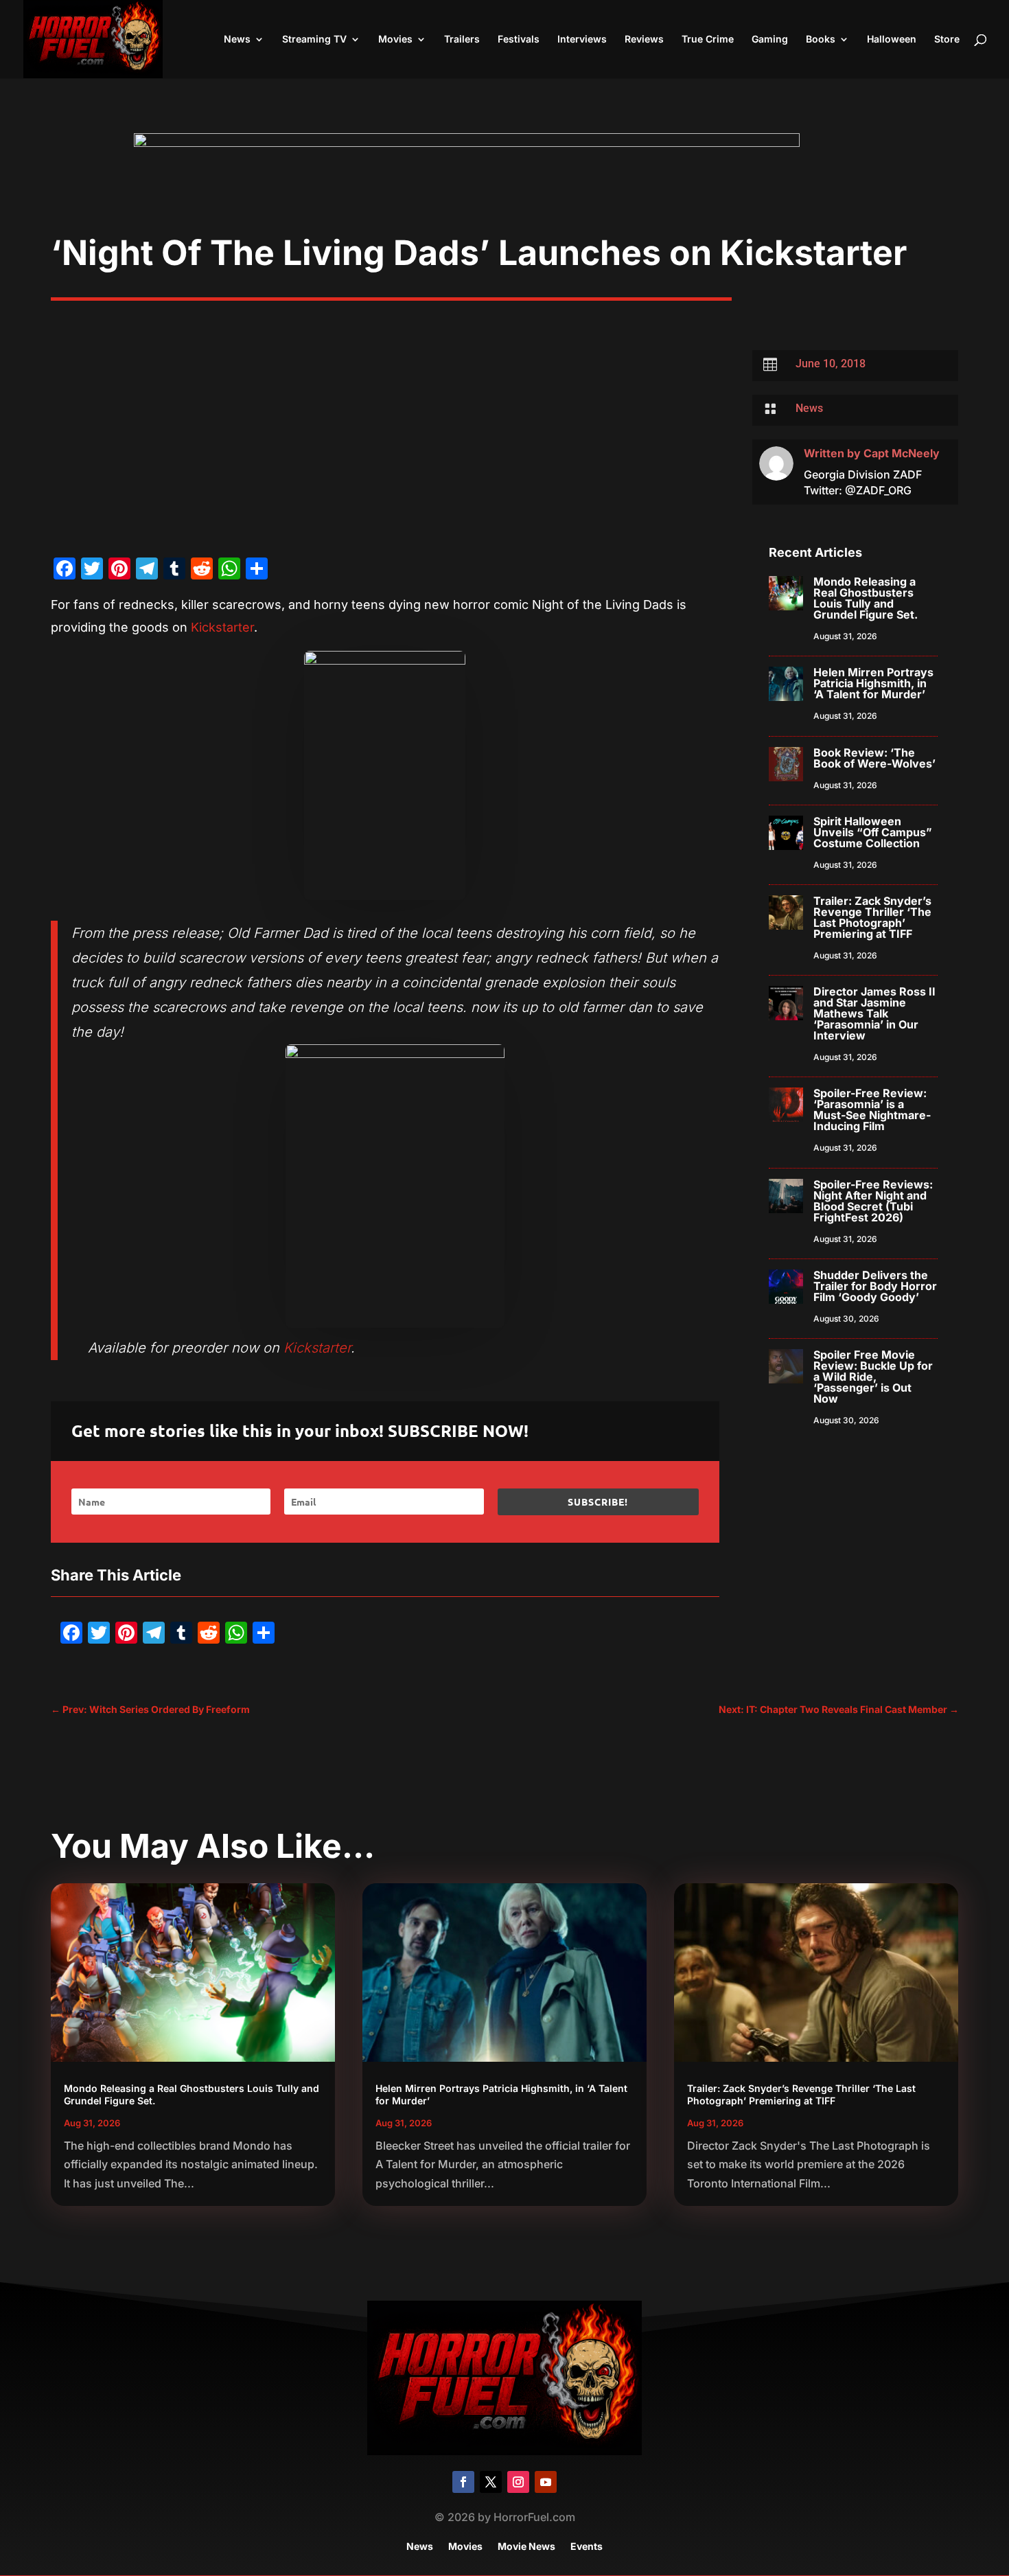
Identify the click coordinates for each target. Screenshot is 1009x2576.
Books (821, 39)
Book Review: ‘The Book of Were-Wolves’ (874, 758)
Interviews (582, 39)
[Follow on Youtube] (546, 2482)
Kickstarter (222, 627)
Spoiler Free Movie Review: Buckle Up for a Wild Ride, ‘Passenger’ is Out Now (873, 1377)
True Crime (708, 39)
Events (587, 2547)
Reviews (644, 39)
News (237, 39)
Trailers (462, 39)
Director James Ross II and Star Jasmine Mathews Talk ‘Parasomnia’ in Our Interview (874, 1013)
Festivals (519, 39)
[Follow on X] (491, 2482)
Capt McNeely (902, 453)
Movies (395, 39)
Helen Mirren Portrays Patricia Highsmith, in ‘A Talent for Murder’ (873, 683)
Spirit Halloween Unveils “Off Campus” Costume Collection (873, 832)
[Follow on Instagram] (518, 2482)
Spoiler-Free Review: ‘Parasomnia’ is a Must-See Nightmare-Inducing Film (872, 1109)
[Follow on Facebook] (463, 2482)
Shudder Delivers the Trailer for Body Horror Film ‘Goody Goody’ (875, 1286)
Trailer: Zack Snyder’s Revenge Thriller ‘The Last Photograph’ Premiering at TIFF (872, 917)
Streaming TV (314, 39)
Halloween (892, 39)
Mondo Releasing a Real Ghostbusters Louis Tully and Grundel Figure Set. (866, 598)
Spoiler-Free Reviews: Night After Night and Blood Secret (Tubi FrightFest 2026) (873, 1201)
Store (947, 39)
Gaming (770, 39)
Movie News (526, 2547)
